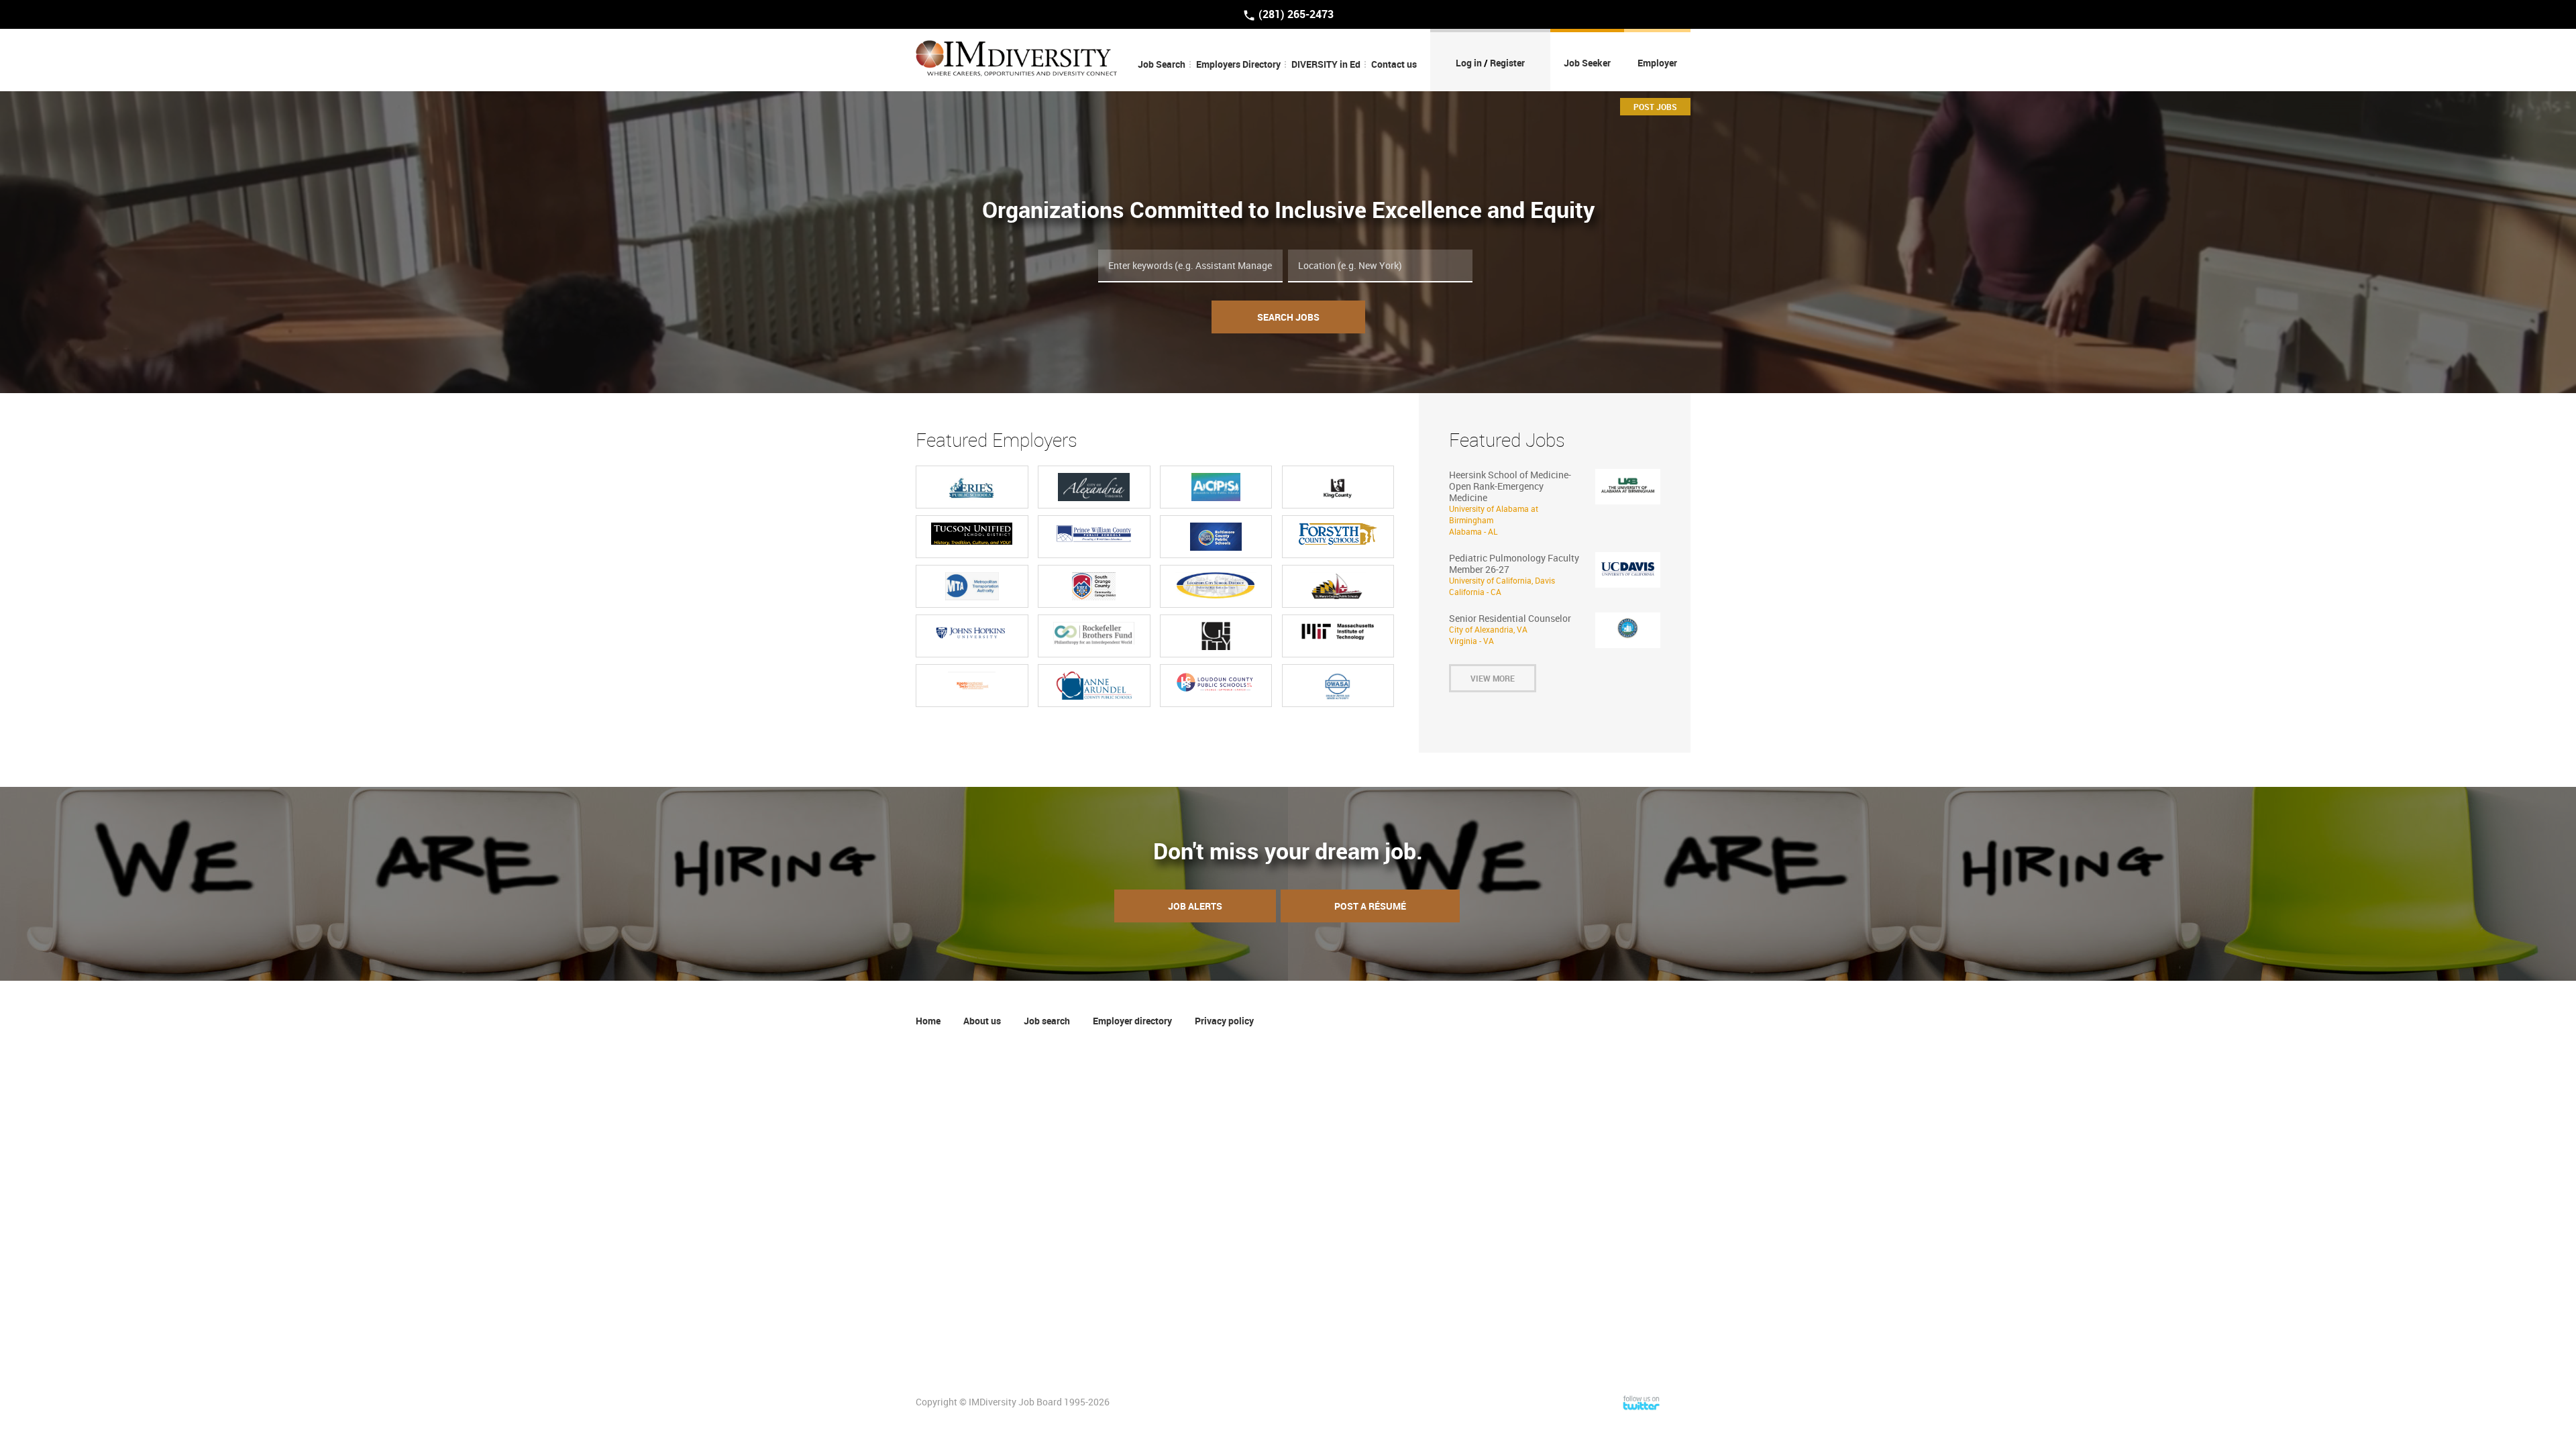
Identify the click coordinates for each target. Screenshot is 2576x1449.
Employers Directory (1238, 64)
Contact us (1394, 64)
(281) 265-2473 (1295, 14)
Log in (1469, 63)
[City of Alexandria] (1094, 487)
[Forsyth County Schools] (1338, 534)
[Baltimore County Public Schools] (1216, 537)
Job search (1047, 1021)
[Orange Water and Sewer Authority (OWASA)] (1338, 686)
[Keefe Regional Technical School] (972, 686)
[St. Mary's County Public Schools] (1338, 586)
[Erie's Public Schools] (972, 487)
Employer (1657, 63)
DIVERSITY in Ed (1326, 64)
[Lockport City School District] (1216, 586)
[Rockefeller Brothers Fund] (1094, 633)
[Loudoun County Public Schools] (1216, 682)
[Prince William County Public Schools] (1094, 533)
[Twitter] (1642, 1402)
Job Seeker (1587, 63)
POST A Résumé (1370, 906)
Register (1507, 63)
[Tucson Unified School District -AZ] (972, 534)
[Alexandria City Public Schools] (1216, 487)
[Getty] (1216, 636)
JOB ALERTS (1195, 906)
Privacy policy (1224, 1021)
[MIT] (1338, 632)
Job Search (1162, 64)
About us (982, 1021)
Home (928, 1021)
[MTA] (972, 586)
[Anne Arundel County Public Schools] (1094, 686)
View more (1493, 678)
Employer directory (1132, 1021)
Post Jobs (1655, 107)
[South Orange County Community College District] (1094, 586)
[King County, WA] (1338, 487)
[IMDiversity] (1016, 60)
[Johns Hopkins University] (972, 632)
